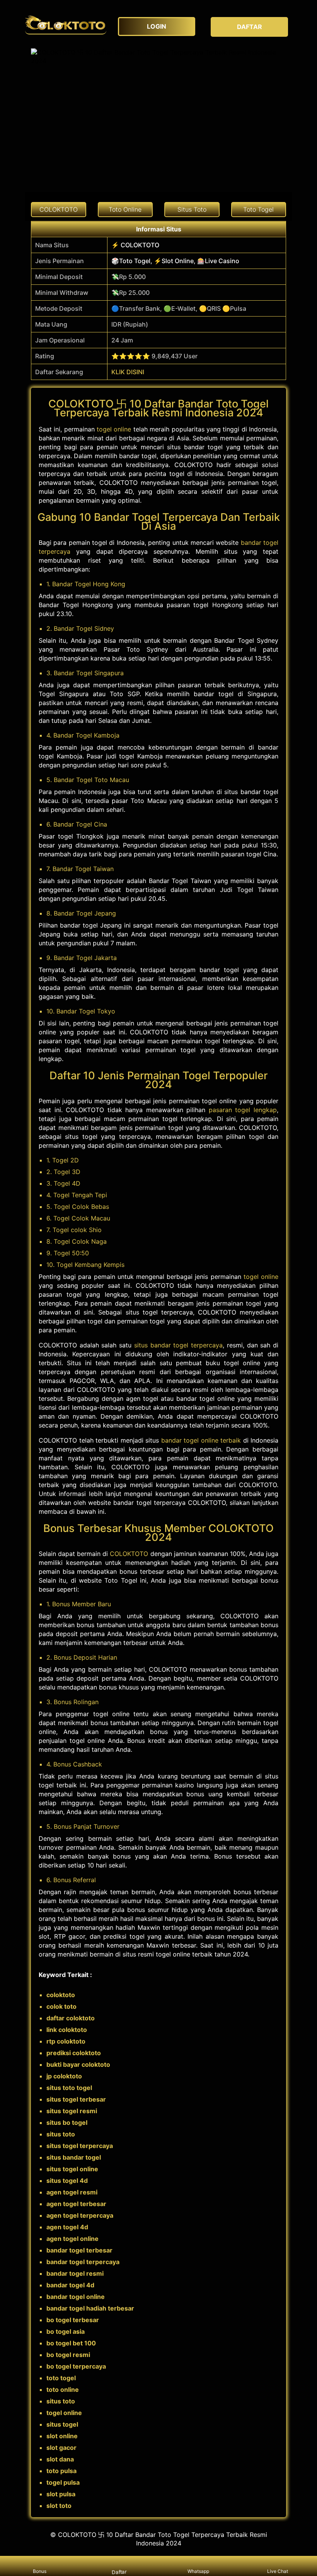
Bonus (40, 2571)
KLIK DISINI (128, 372)
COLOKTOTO (129, 1554)
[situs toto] (66, 23)
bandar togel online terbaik (201, 1440)
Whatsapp (198, 2571)
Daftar (119, 2572)
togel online (114, 429)
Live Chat (278, 2571)
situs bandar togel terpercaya (178, 1345)
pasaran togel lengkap (243, 1110)
